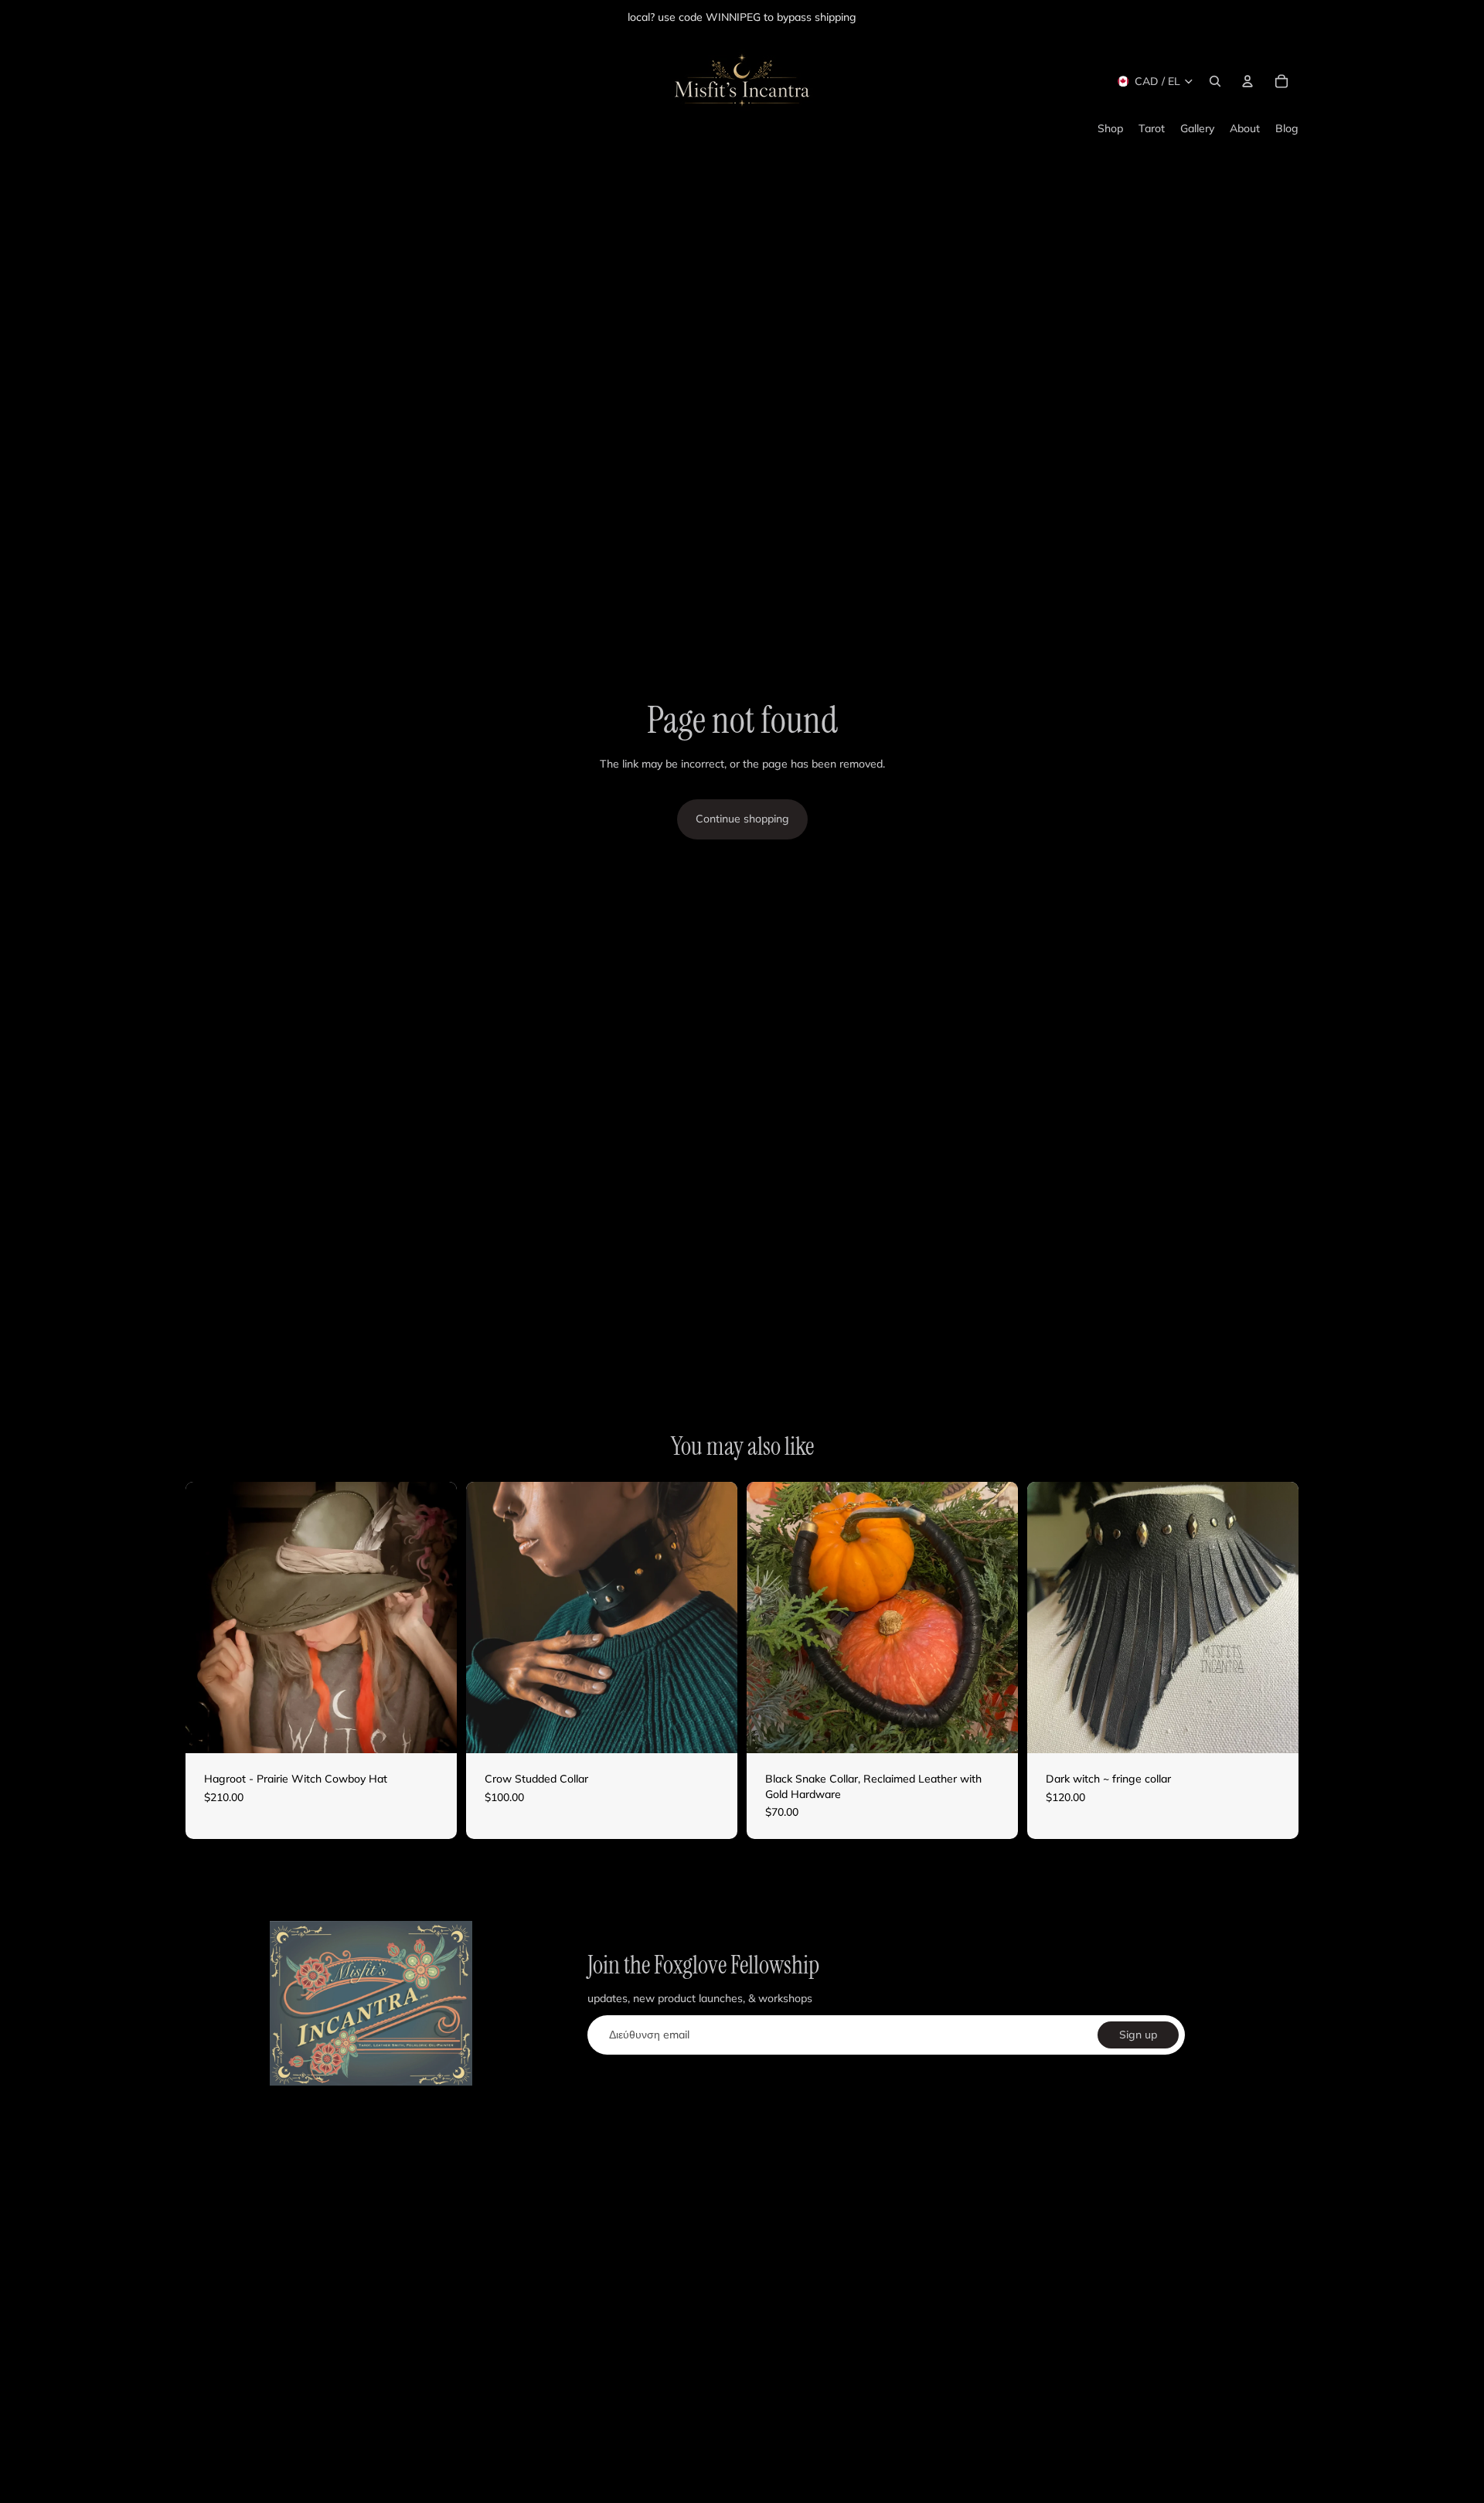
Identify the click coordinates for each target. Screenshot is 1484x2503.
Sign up (1138, 2035)
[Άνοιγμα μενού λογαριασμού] (1247, 81)
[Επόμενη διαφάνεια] (434, 1617)
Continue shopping (742, 819)
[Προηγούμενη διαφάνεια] (209, 1617)
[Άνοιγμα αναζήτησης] (1215, 81)
